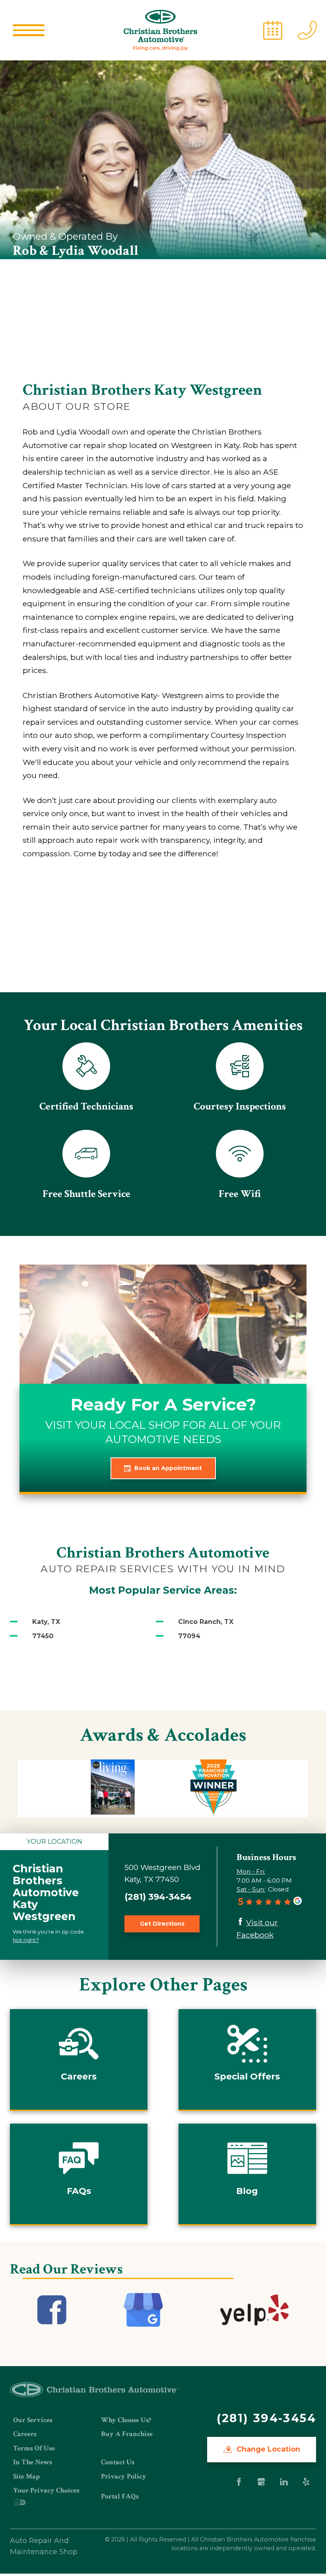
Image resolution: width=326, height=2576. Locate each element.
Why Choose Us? (126, 2420)
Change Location (267, 2449)
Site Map (26, 2476)
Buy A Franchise (127, 2434)
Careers (25, 2434)
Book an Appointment (168, 1468)
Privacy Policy (124, 2476)
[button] (29, 30)
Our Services (33, 2420)
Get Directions (162, 1924)
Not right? (26, 1940)
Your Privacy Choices (46, 2490)
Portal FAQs (120, 2496)
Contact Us (118, 2462)
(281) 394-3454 (158, 1897)
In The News (33, 2462)
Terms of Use (34, 2448)
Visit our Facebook (257, 1929)
